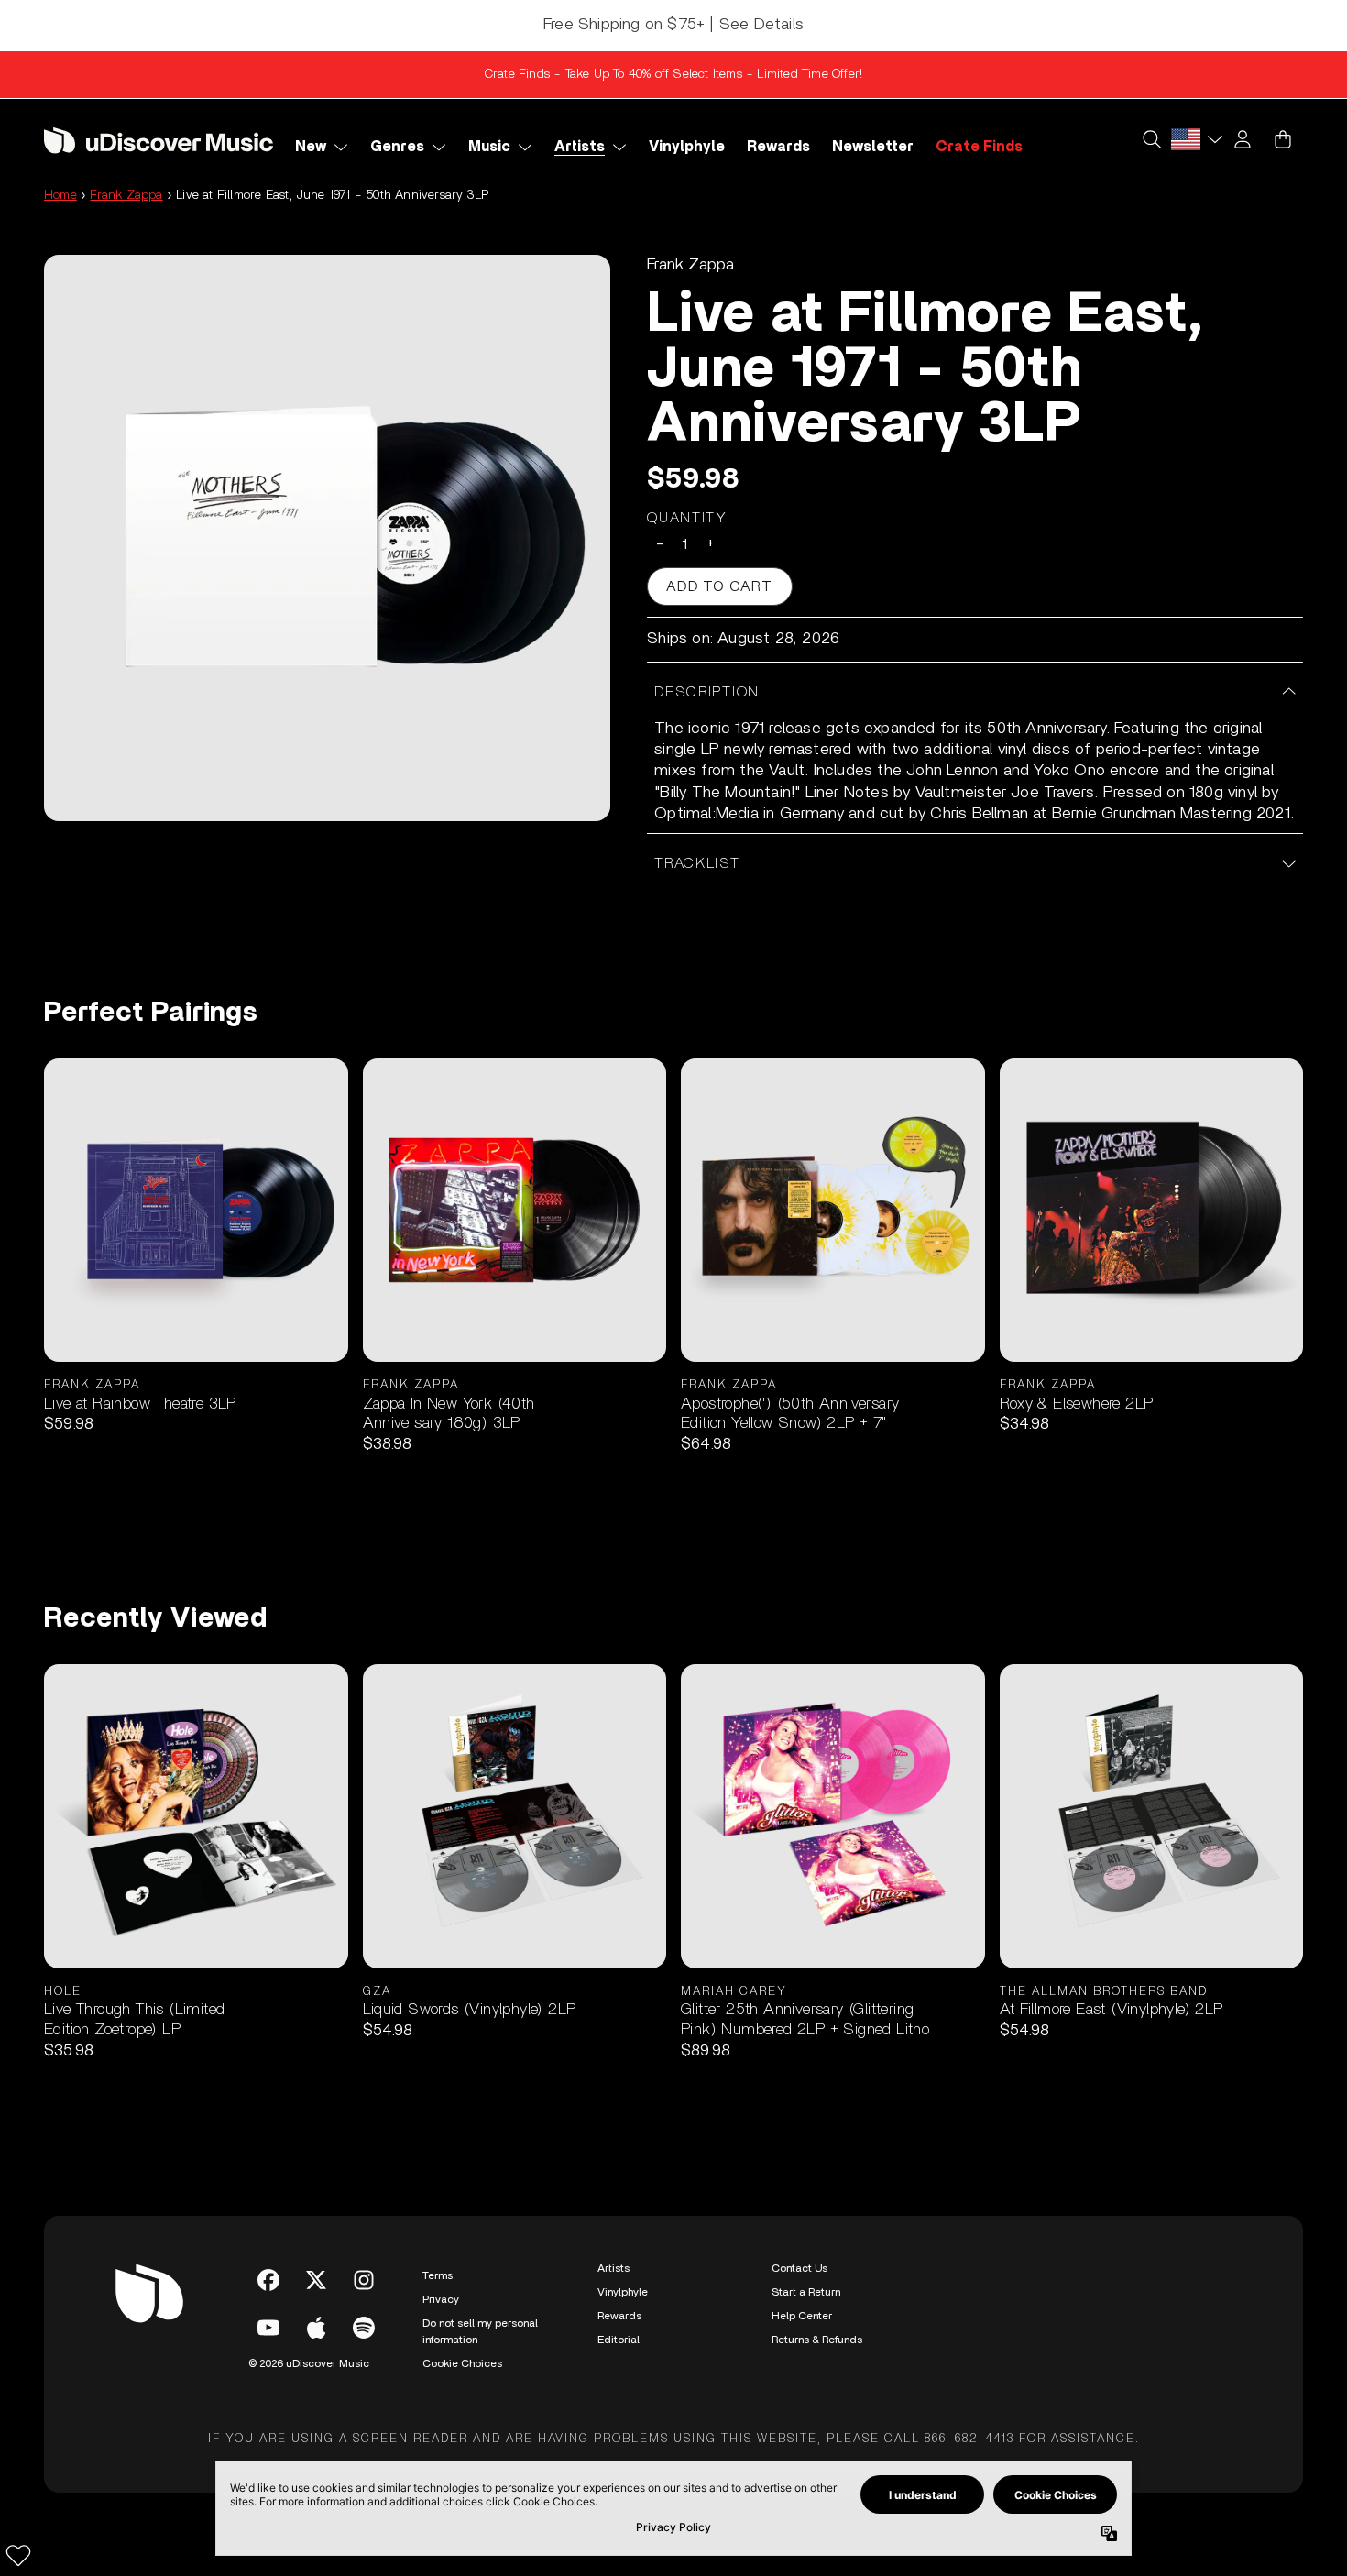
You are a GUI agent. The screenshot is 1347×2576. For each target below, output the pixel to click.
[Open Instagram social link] (364, 2280)
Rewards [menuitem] (778, 147)
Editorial (619, 2340)
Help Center (802, 2316)
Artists (613, 2268)
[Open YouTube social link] (268, 2328)
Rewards (619, 2316)
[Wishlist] (18, 2555)
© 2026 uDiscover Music (309, 2363)
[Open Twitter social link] (316, 2280)
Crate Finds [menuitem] (979, 147)
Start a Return (806, 2292)
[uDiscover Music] (159, 140)
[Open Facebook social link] (268, 2280)
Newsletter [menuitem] (873, 147)
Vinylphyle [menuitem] (687, 147)
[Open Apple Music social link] (316, 2328)
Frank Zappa (126, 195)
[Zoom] (327, 538)
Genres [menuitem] (397, 147)
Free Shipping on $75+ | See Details (673, 25)
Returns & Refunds (817, 2340)
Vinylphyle (623, 2292)
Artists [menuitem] (580, 147)
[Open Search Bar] (1151, 139)
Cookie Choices (462, 2363)
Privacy (441, 2299)
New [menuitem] (311, 147)
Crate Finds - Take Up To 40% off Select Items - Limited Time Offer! (673, 74)
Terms (438, 2275)
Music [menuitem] (489, 147)
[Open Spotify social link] (364, 2328)
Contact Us (799, 2268)
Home (60, 195)
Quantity (687, 518)
